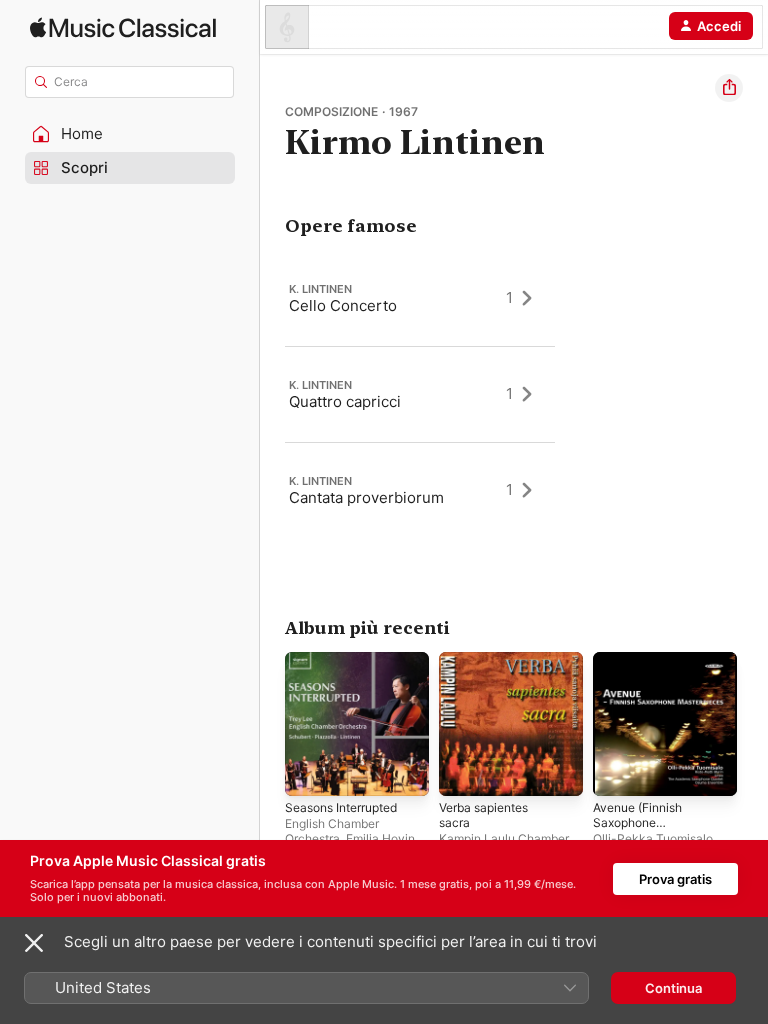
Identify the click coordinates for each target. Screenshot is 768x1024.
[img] (123, 27)
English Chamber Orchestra (332, 831)
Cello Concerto (343, 305)
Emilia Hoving (384, 838)
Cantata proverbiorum (366, 497)
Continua (673, 988)
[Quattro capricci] (420, 394)
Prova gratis (675, 879)
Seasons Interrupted (341, 807)
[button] (130, 134)
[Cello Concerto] (420, 298)
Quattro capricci (345, 401)
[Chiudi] (34, 943)
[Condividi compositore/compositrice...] (729, 88)
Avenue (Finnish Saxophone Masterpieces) (637, 822)
